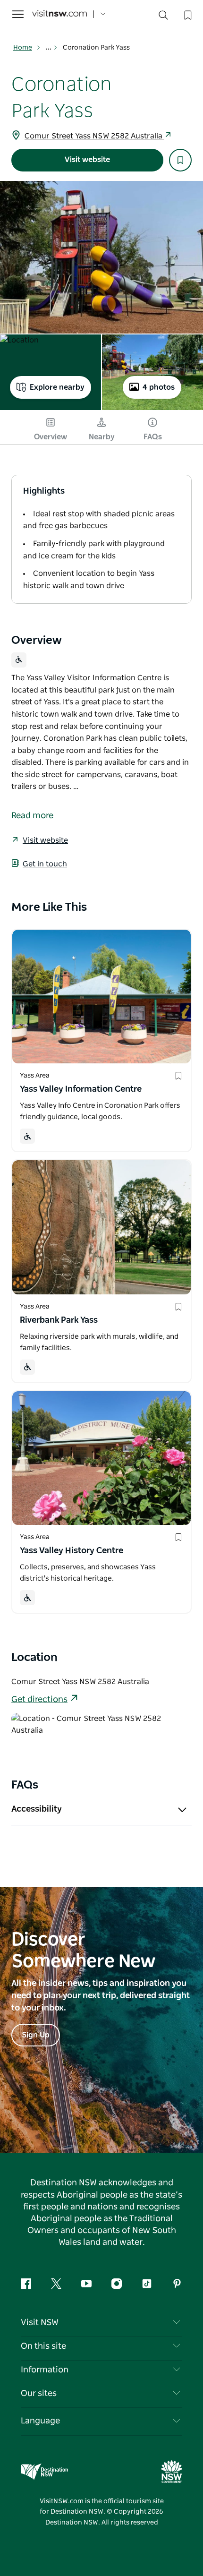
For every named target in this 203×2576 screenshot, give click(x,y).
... (49, 48)
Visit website (87, 160)
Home (23, 48)
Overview (51, 437)
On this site (43, 2346)
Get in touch (45, 864)
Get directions (39, 1700)
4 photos (159, 387)
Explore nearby (57, 387)
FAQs (153, 437)
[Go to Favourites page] (187, 14)
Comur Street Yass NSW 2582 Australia (94, 136)
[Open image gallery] (101, 257)
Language (40, 2421)
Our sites (39, 2394)
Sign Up (36, 2035)
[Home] (59, 14)
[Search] (163, 17)
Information (45, 2370)
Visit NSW (40, 2323)
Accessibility (37, 1809)
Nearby (102, 437)
